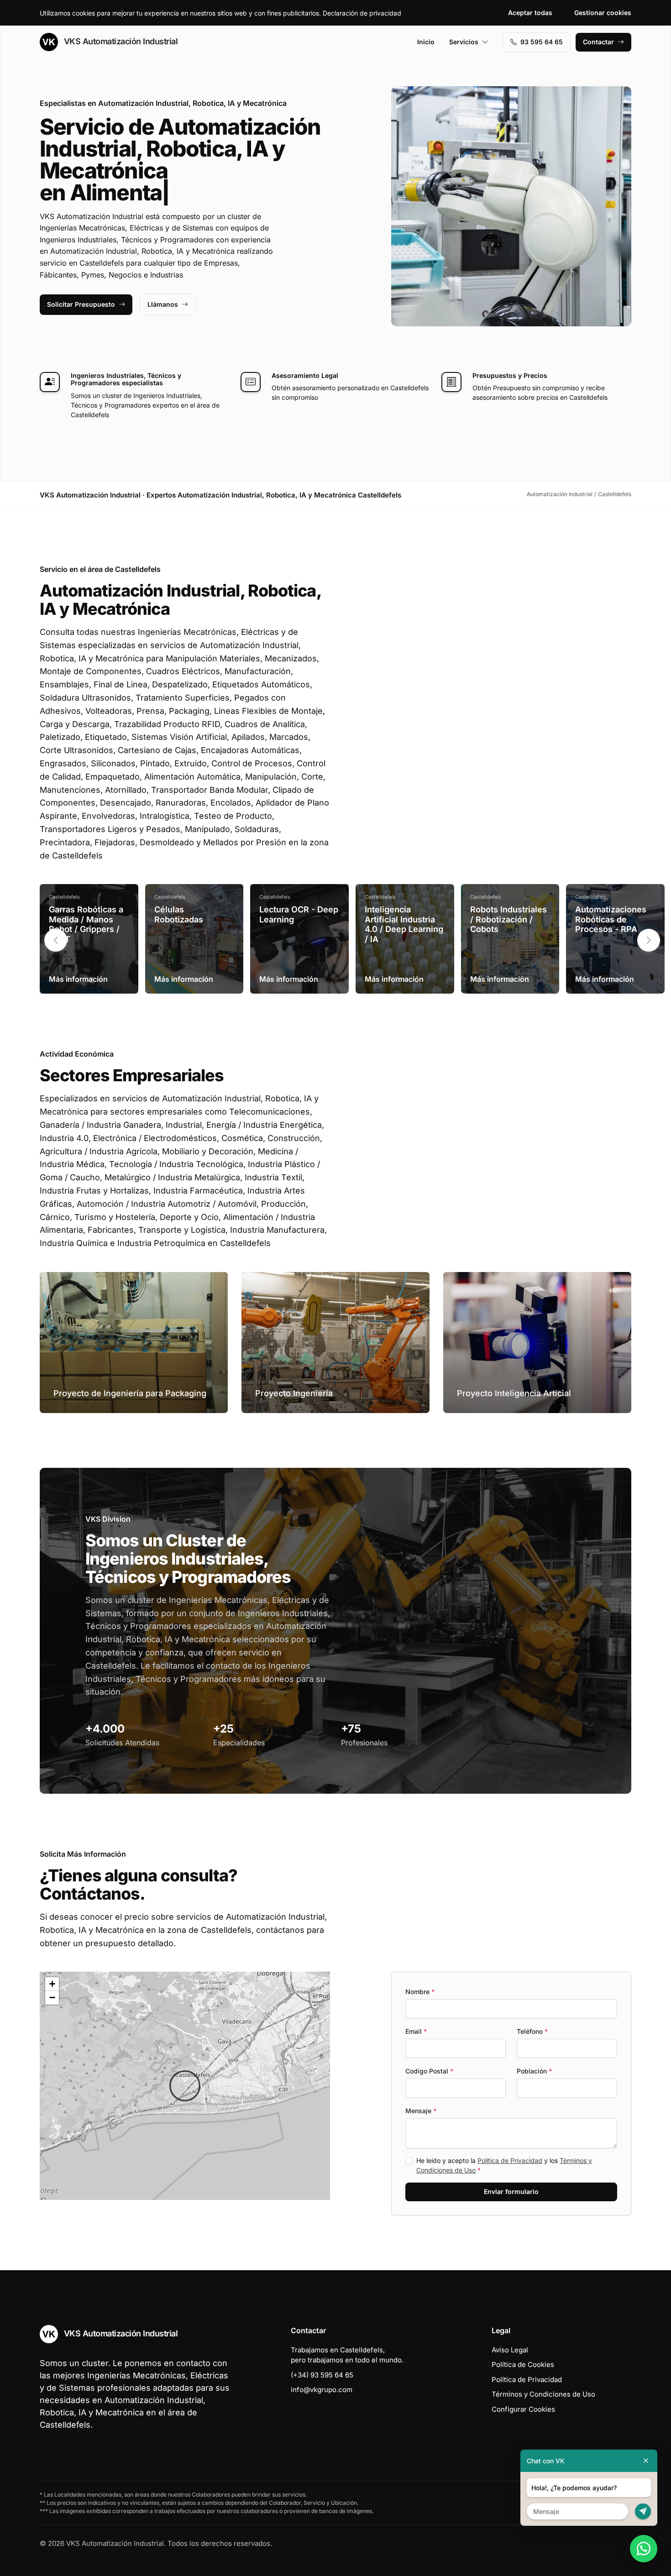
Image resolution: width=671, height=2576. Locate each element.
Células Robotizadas (179, 914)
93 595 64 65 (542, 42)
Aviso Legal (510, 2350)
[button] (649, 940)
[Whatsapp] (644, 2549)
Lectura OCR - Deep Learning (299, 914)
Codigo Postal (429, 2071)
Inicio (426, 42)
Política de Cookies (523, 2364)
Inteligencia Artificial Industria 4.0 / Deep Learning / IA (404, 924)
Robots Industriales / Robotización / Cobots (508, 919)
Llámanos (163, 304)
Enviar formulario (511, 2191)
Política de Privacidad (510, 2160)
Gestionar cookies (603, 13)
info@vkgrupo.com (322, 2390)
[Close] (646, 2461)
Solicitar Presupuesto (81, 304)
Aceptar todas (530, 13)
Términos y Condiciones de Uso (543, 2394)
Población (534, 2071)
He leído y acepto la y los (504, 2165)
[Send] (643, 2511)
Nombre (420, 1992)
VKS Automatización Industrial (120, 41)
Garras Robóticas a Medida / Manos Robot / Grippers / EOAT (86, 924)
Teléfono (532, 2031)
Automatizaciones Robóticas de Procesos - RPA (611, 919)
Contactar (598, 42)
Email (416, 2031)
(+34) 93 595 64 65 (322, 2375)
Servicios (464, 42)
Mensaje (421, 2111)
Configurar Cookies (523, 2409)
